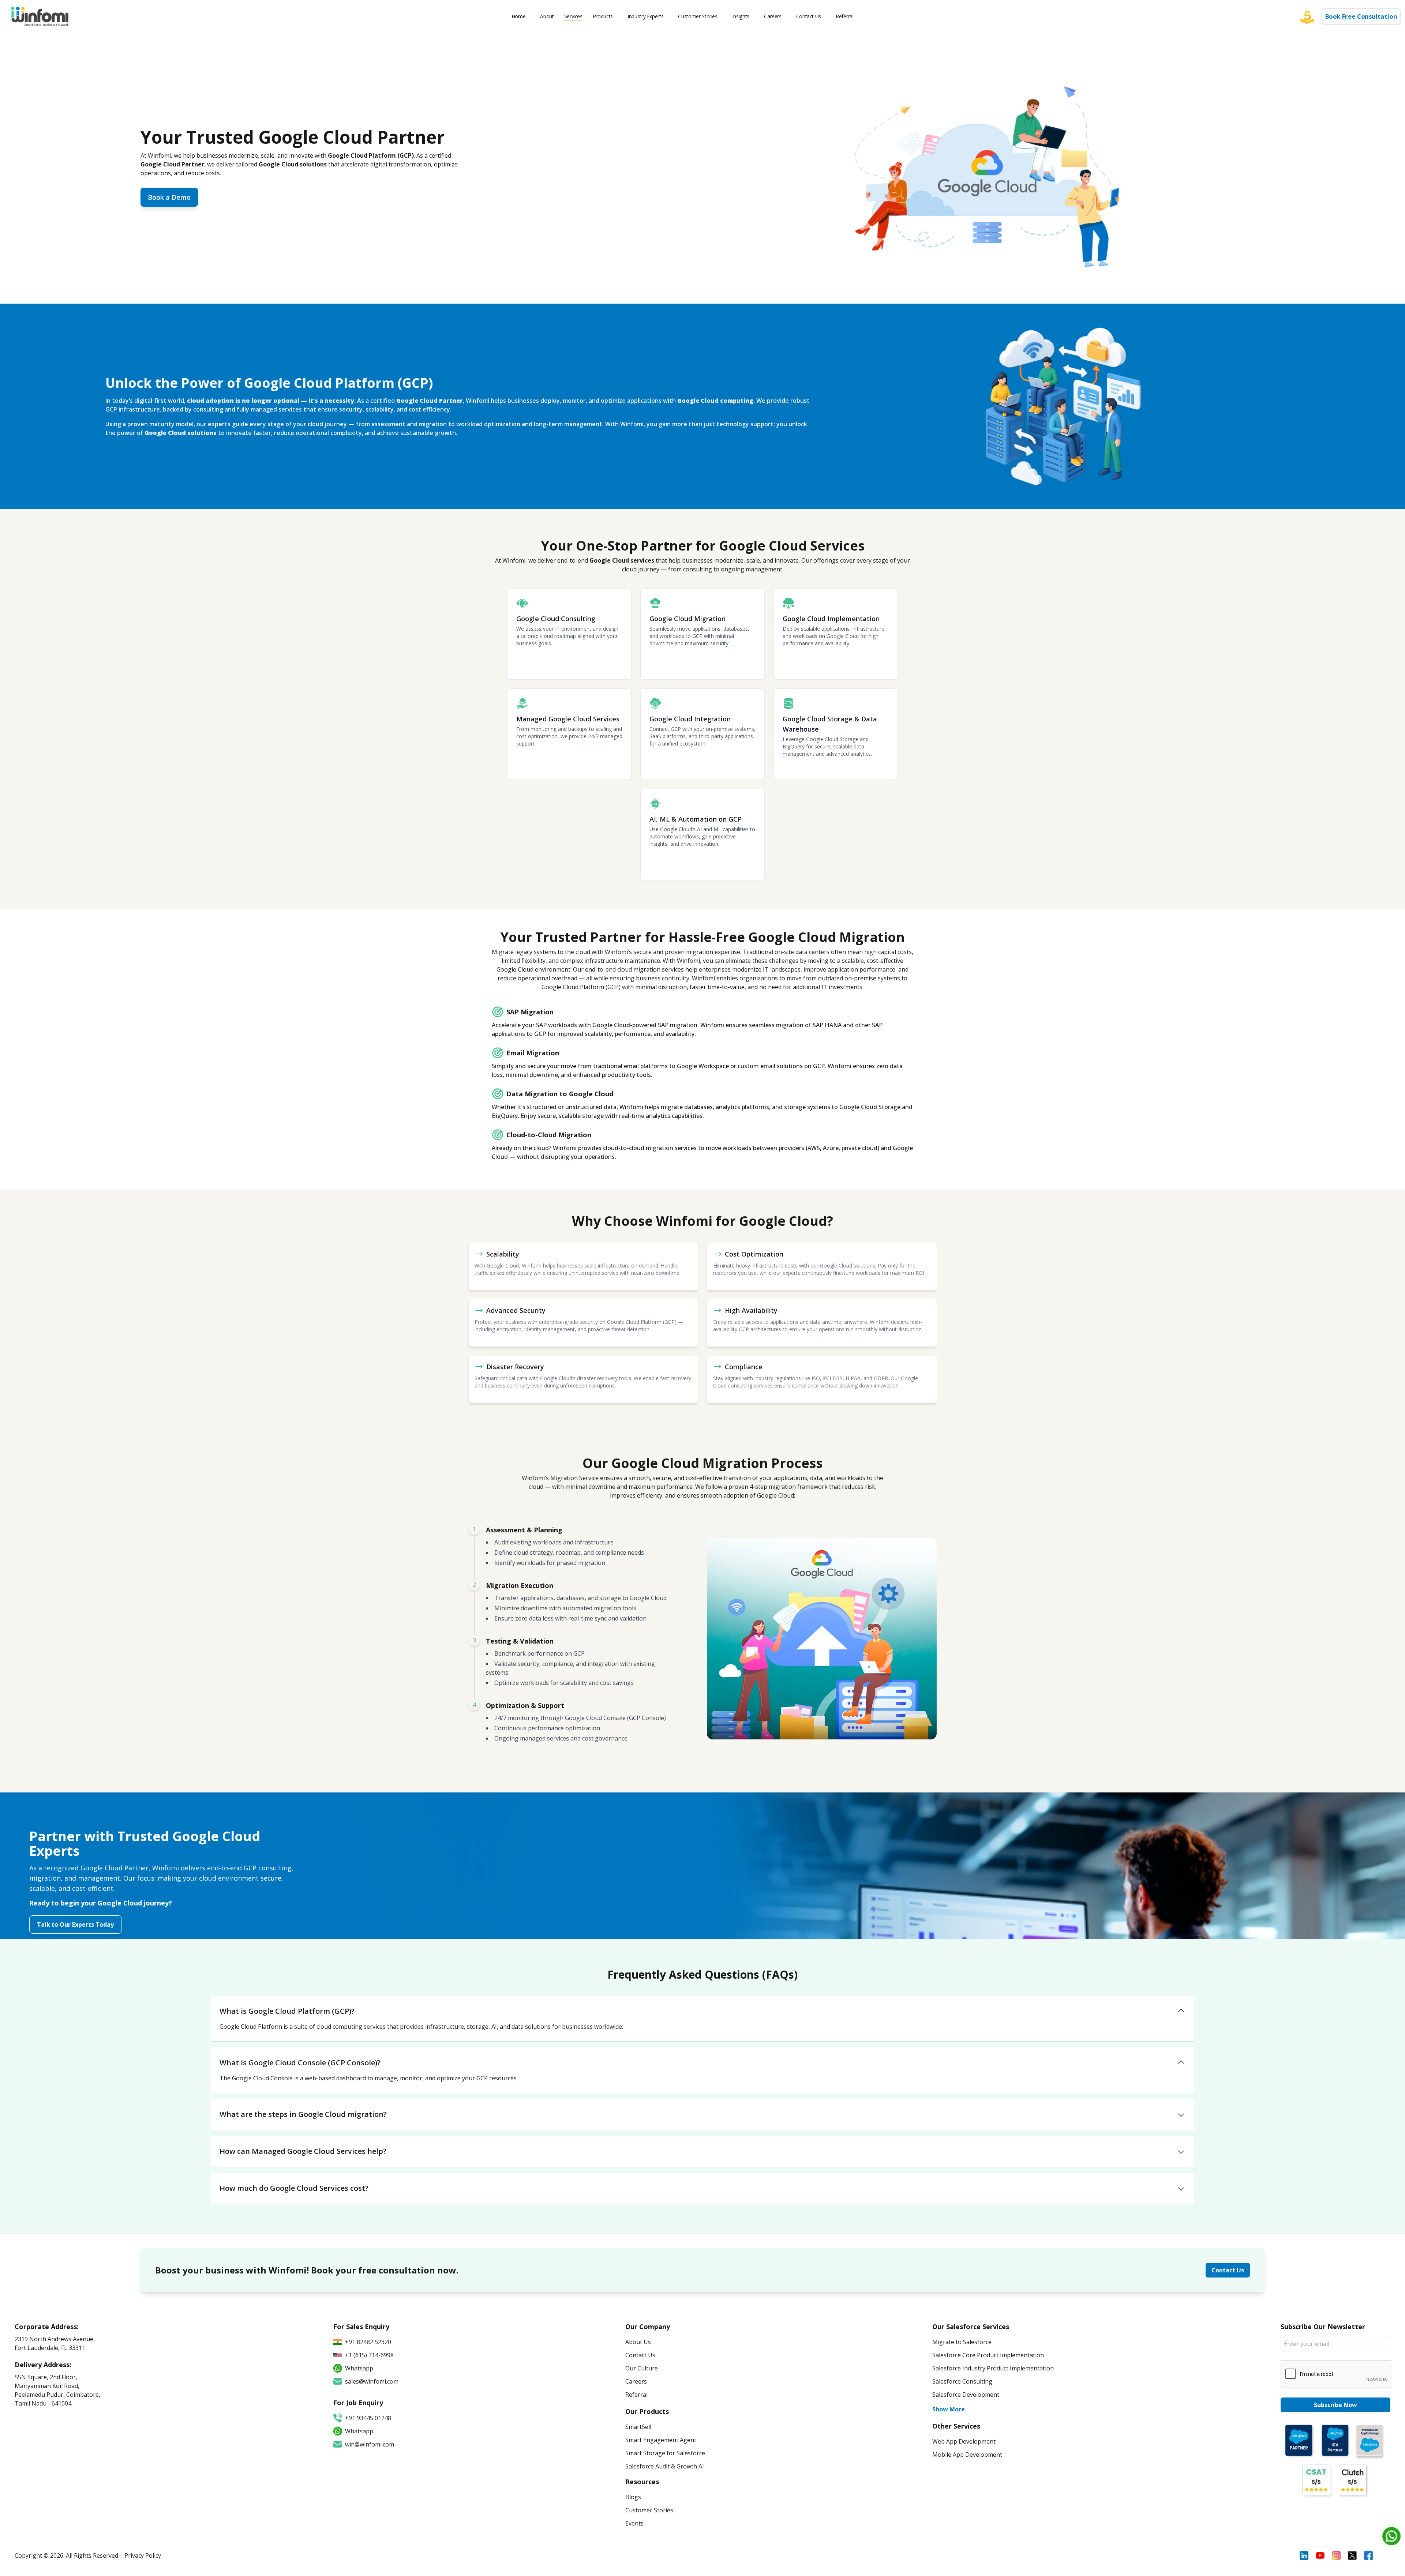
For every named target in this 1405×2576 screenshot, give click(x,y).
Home (519, 16)
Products (603, 16)
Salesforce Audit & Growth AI (665, 2466)
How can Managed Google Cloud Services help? (303, 2151)
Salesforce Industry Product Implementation (993, 2368)
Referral (844, 16)
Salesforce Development (966, 2395)
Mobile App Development (967, 2455)
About (547, 16)
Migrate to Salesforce (962, 2342)
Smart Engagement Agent (661, 2440)
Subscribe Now (1335, 2405)
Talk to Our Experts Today (75, 1925)
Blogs (633, 2497)
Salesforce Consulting (962, 2381)
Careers (773, 16)
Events (634, 2523)
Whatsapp (359, 2431)
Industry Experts (645, 16)
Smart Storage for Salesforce (665, 2453)
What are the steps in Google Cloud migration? (303, 2114)
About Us (638, 2342)
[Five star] (1311, 16)
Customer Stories (698, 16)
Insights (741, 16)
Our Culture (642, 2368)
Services (573, 16)
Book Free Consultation (1361, 17)
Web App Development (964, 2441)
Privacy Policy (143, 2556)
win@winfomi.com (370, 2444)
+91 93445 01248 (368, 2418)
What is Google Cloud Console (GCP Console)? (300, 2063)
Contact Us (809, 16)
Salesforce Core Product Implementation (988, 2355)
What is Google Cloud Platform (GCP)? (287, 2011)
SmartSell (638, 2427)
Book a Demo (169, 197)
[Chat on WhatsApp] (1391, 2536)
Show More (949, 2409)
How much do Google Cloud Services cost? (294, 2188)
